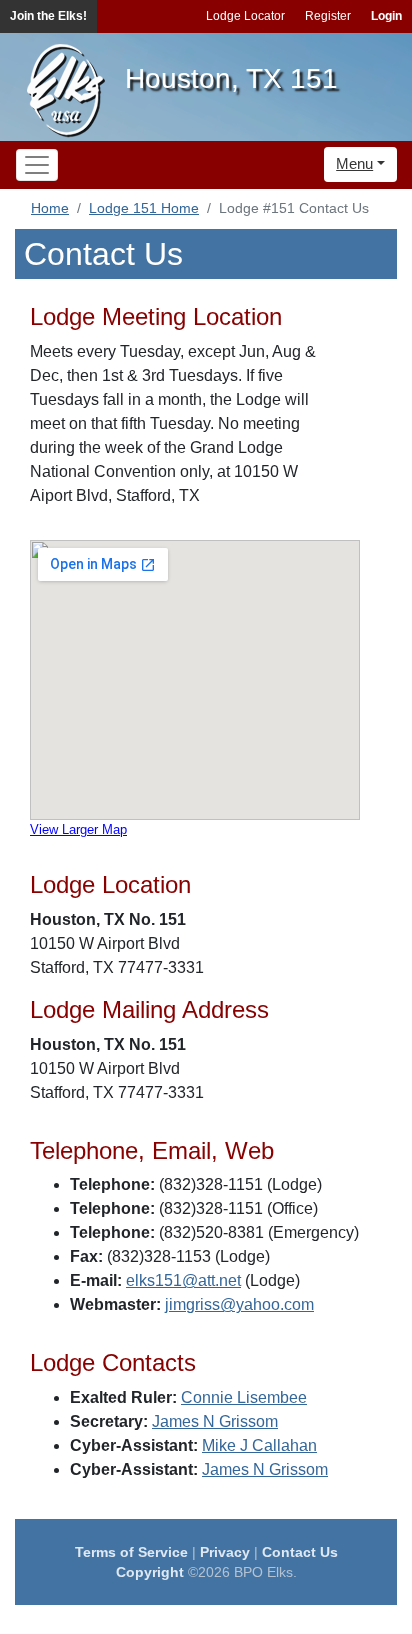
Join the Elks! (48, 16)
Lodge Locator (245, 16)
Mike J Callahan (259, 1445)
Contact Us (300, 1552)
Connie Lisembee (244, 1397)
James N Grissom (215, 1421)
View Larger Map (78, 829)
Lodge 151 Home (144, 208)
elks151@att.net (183, 1280)
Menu (354, 163)
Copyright (150, 1572)
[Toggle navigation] (37, 165)
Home (50, 208)
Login (386, 16)
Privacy (225, 1552)
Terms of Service (131, 1552)
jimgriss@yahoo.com (239, 1304)
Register (328, 16)
